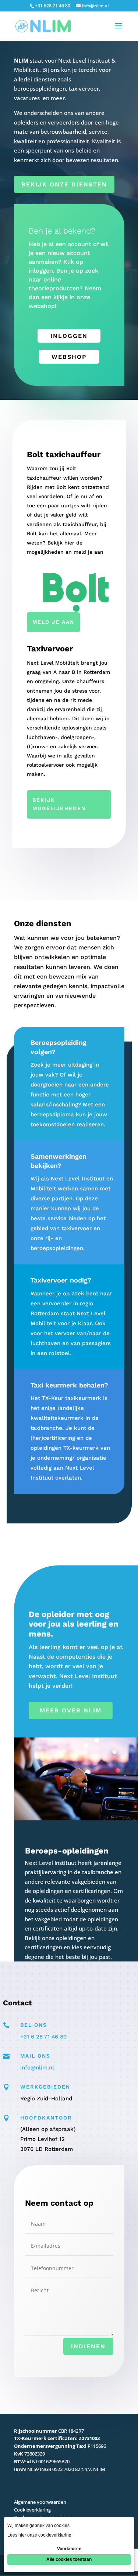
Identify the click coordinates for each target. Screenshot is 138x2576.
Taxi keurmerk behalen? (69, 1385)
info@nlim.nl (37, 2068)
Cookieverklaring (32, 2510)
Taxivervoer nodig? (61, 1280)
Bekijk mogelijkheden (59, 804)
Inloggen (69, 336)
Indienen (88, 2346)
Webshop (69, 357)
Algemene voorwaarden (40, 2502)
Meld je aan (53, 622)
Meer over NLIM (71, 1710)
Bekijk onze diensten (64, 184)
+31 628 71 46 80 (53, 6)
